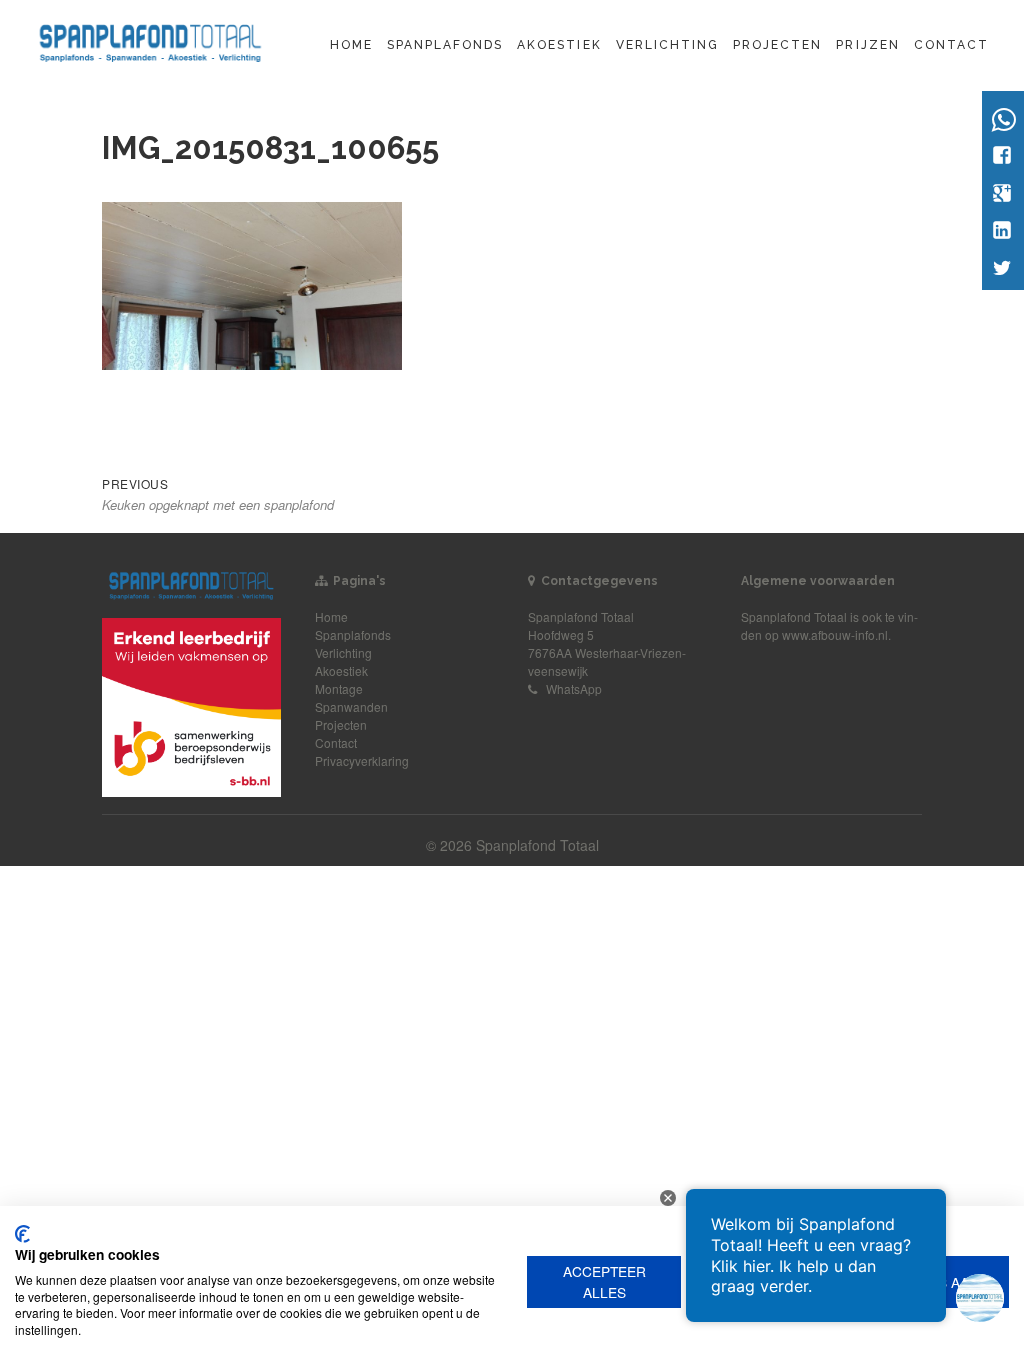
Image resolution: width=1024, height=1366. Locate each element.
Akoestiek (559, 45)
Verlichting (667, 45)
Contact (951, 45)
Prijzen (867, 45)
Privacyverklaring (362, 760)
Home (351, 45)
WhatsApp (574, 688)
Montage (339, 688)
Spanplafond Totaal (794, 616)
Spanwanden (351, 706)
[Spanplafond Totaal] (150, 41)
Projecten (777, 45)
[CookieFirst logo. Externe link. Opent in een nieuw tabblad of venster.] (22, 1234)
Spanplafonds (445, 45)
